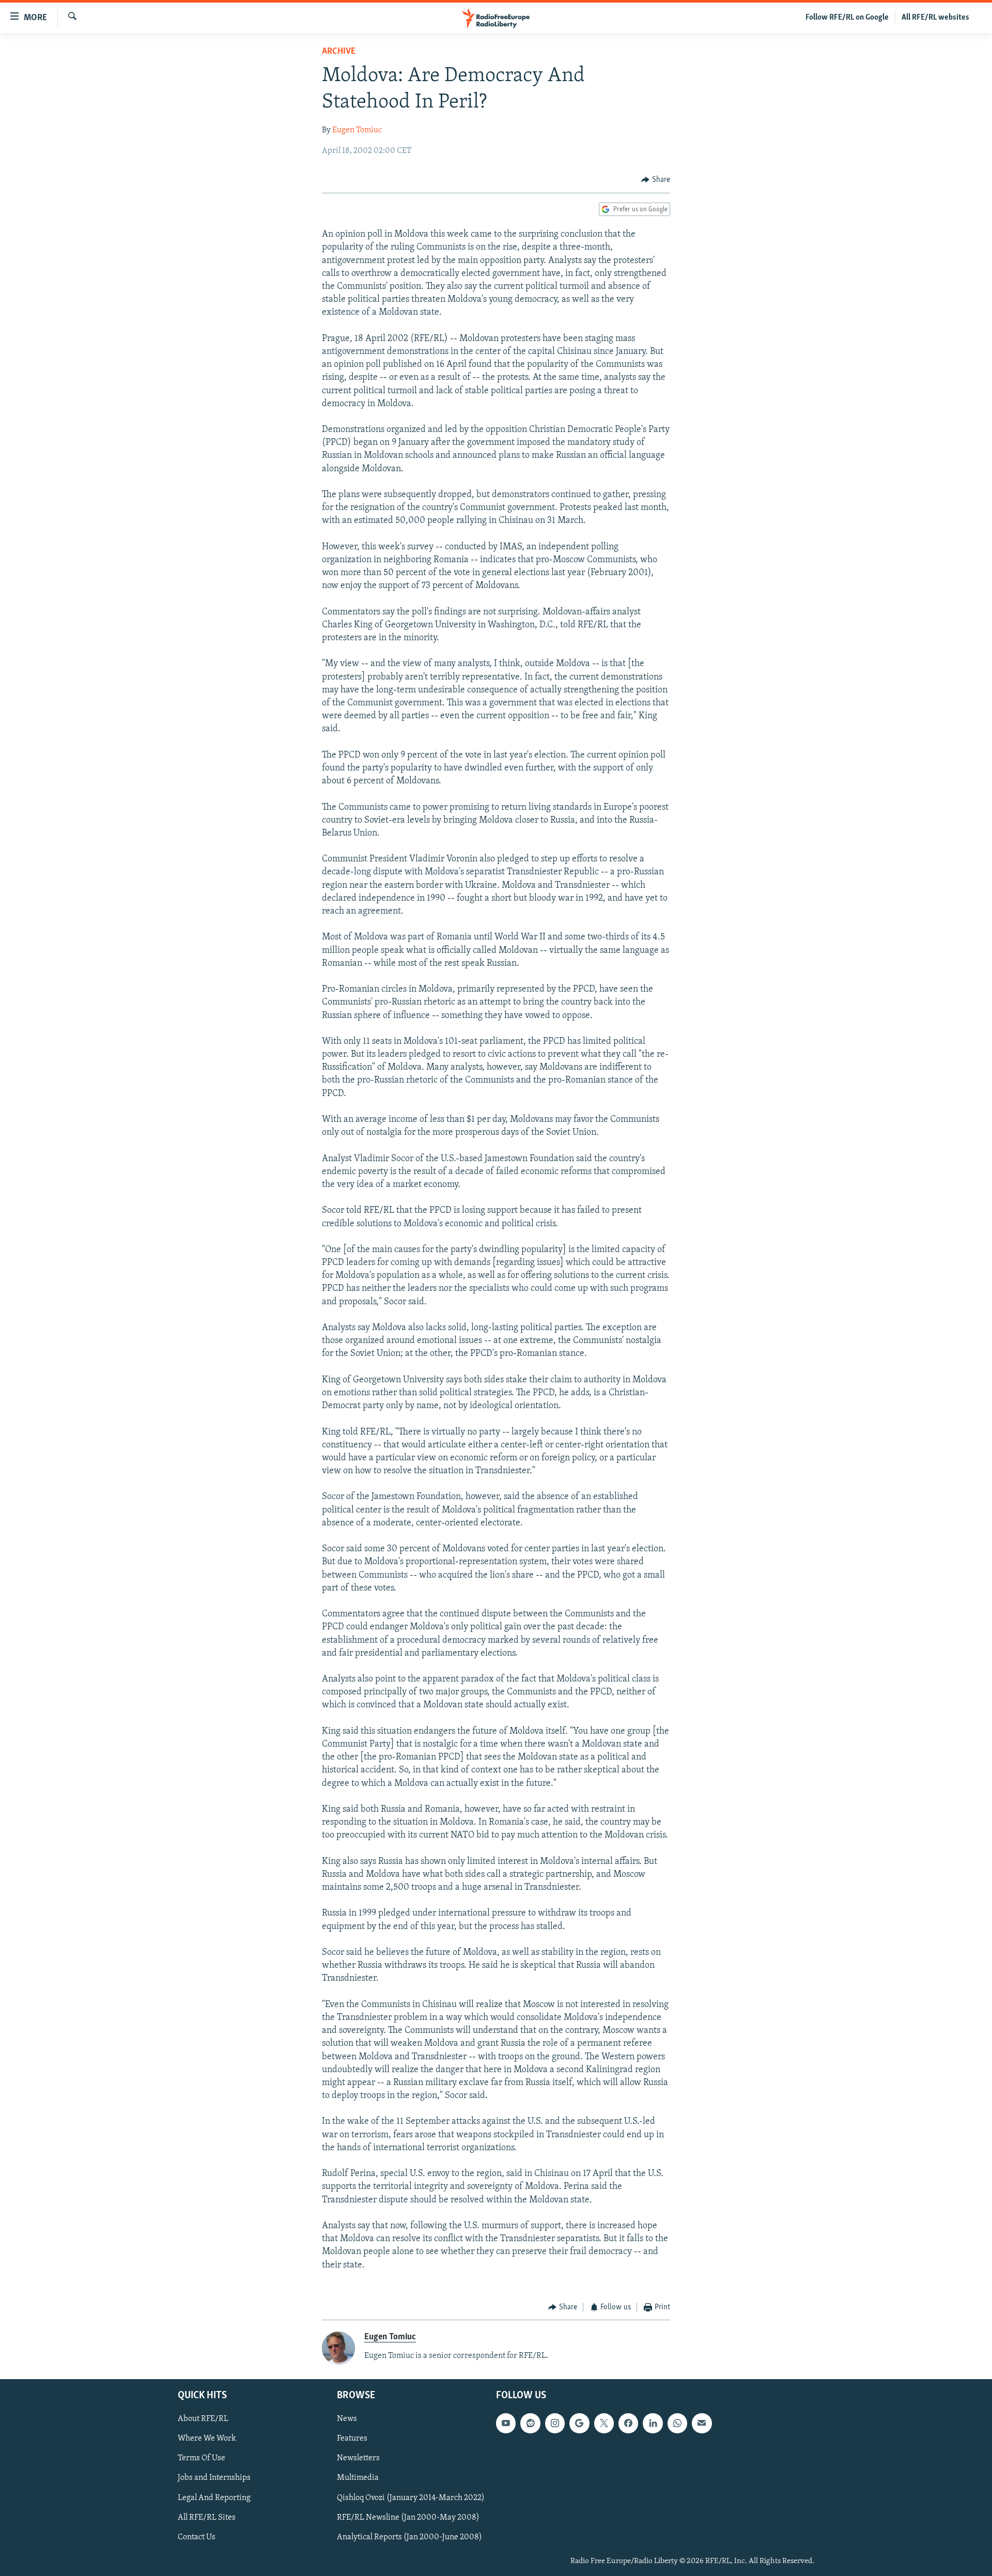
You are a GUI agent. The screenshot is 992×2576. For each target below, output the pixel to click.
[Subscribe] (702, 2423)
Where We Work (207, 2439)
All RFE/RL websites (935, 18)
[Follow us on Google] (579, 2423)
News (347, 2419)
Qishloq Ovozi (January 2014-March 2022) (411, 2497)
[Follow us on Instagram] (555, 2423)
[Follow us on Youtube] (506, 2423)
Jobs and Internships (214, 2478)
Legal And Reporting (214, 2497)
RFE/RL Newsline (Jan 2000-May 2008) (408, 2517)
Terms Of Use (202, 2458)
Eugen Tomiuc (357, 130)
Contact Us (197, 2537)
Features (352, 2439)
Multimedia (358, 2478)
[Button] (656, 180)
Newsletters (358, 2458)
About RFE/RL (203, 2419)
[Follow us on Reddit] (530, 2423)
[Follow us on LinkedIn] (653, 2423)
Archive (339, 52)
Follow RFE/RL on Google (847, 18)
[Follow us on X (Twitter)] (604, 2423)
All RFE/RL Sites (207, 2517)
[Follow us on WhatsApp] (677, 2423)
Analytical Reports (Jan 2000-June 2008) (409, 2537)
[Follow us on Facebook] (628, 2423)
